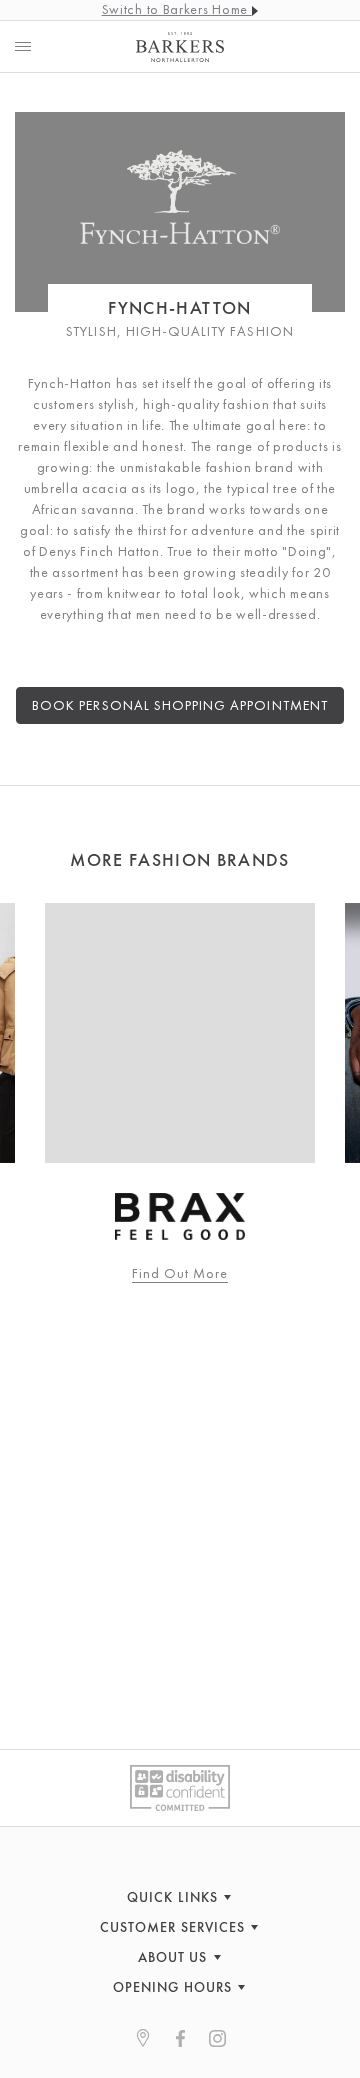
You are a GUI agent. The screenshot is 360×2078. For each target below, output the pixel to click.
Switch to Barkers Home (177, 9)
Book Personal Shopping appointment (180, 705)
